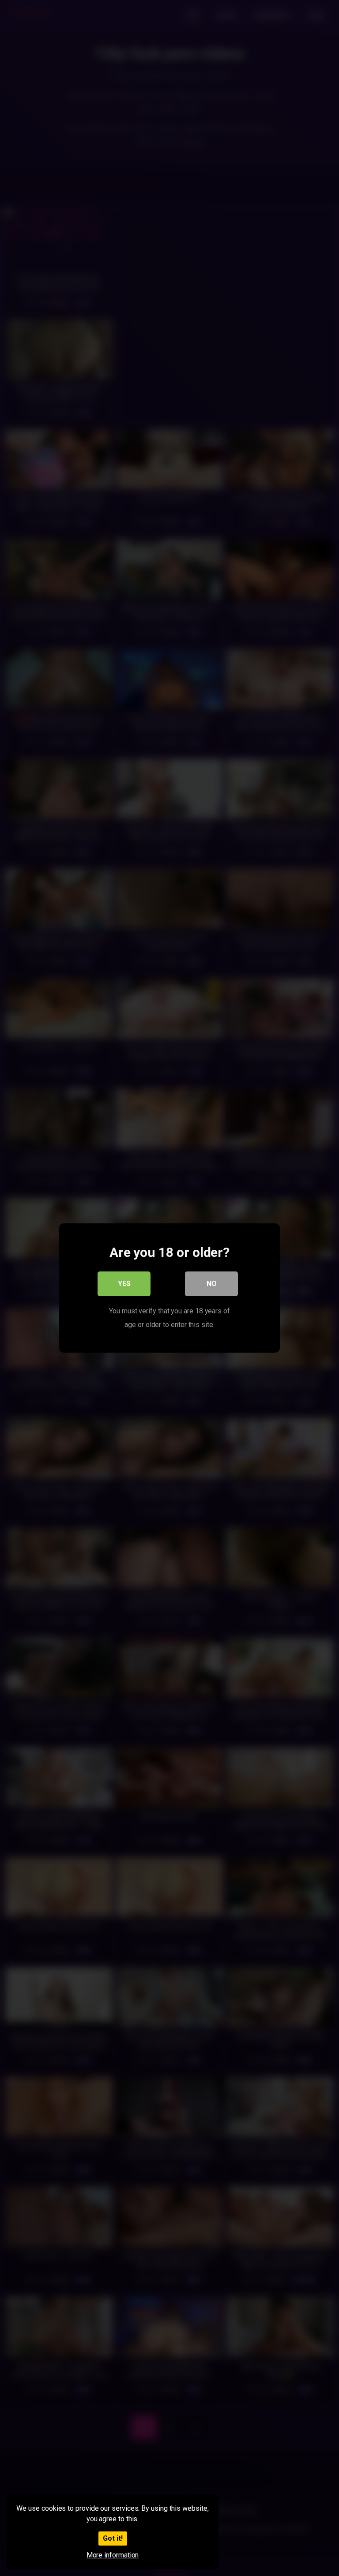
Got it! (113, 2538)
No (212, 1284)
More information (113, 2555)
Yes (124, 1284)
